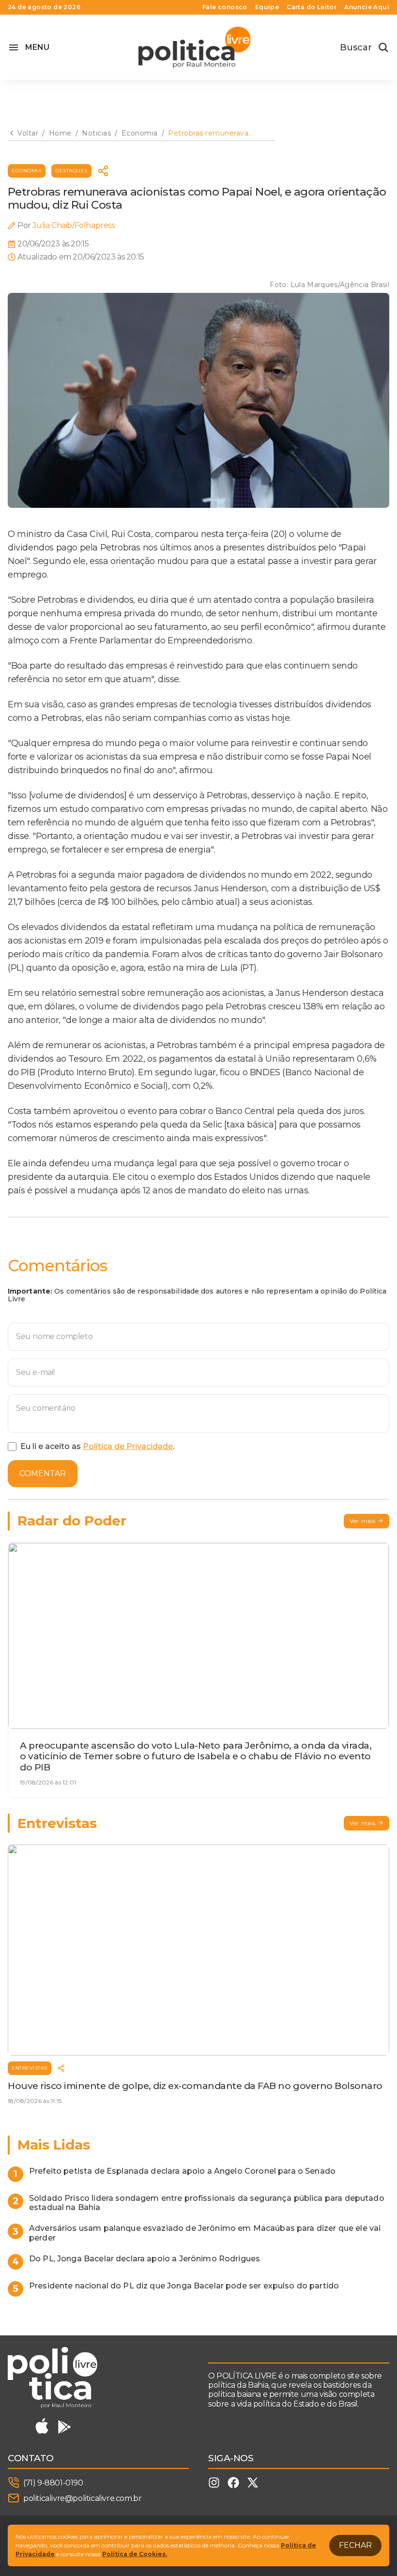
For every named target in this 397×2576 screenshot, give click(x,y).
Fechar (355, 2545)
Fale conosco (225, 7)
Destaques (71, 171)
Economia (27, 171)
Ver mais (363, 1521)
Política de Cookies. (135, 2554)
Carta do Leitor (312, 7)
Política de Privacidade (128, 1446)
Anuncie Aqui (367, 7)
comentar (43, 1473)
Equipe (267, 7)
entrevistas (30, 2068)
